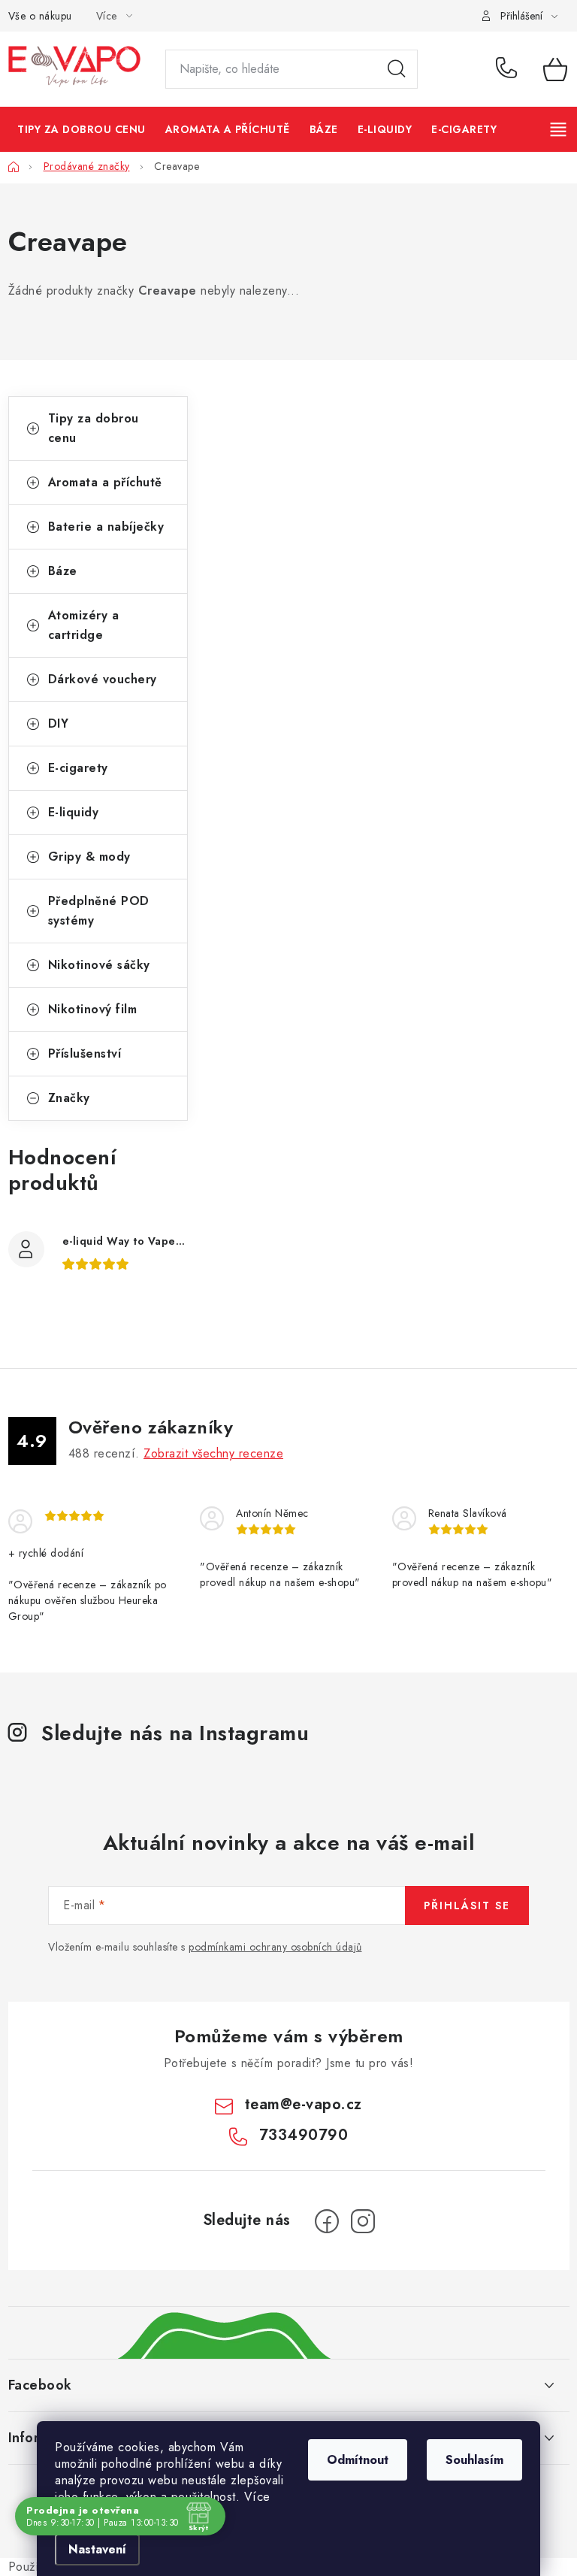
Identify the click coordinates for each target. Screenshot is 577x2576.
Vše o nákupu (40, 16)
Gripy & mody (89, 857)
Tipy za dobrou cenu (94, 428)
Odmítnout (358, 2460)
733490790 (509, 69)
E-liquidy (74, 812)
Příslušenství (85, 1053)
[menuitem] (82, 129)
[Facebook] (327, 2221)
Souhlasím (474, 2460)
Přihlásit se (467, 1906)
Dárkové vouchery (103, 679)
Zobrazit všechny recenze (213, 1453)
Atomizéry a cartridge (84, 625)
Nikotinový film (93, 1009)
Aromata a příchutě (105, 482)
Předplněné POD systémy (99, 911)
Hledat (397, 69)
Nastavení (97, 2549)
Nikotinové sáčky (99, 965)
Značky (69, 1098)
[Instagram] (363, 2221)
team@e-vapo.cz (304, 2104)
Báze (63, 571)
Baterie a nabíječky (106, 527)
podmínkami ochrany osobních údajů (275, 1947)
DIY (59, 723)
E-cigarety (78, 768)
